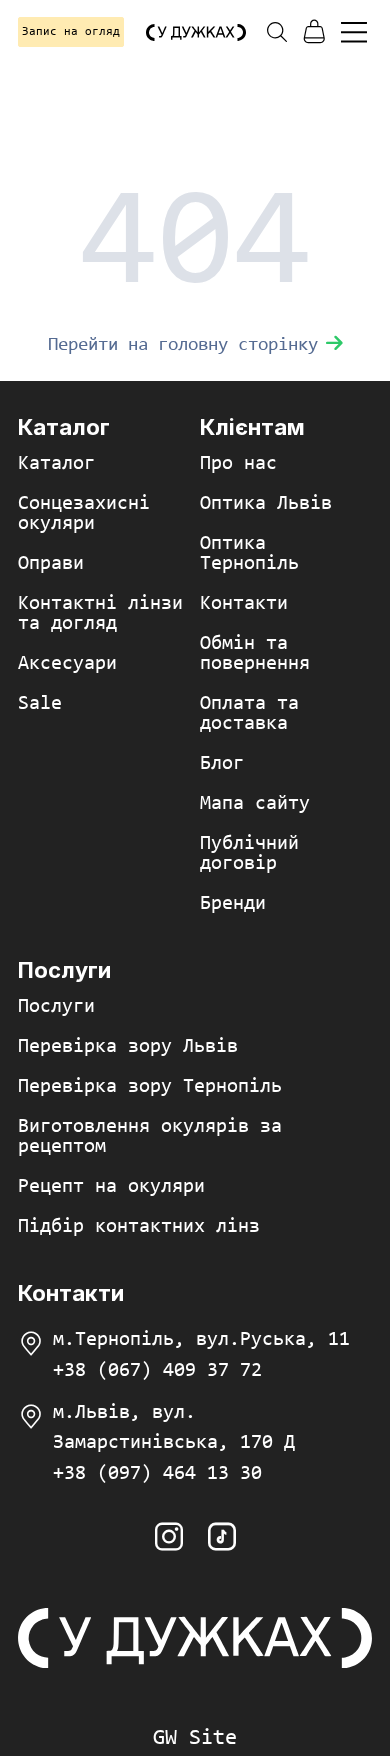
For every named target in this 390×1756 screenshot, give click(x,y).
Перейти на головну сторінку (183, 345)
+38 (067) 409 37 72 (157, 1371)
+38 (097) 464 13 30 (157, 1474)
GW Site (195, 1739)
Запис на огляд (71, 32)
